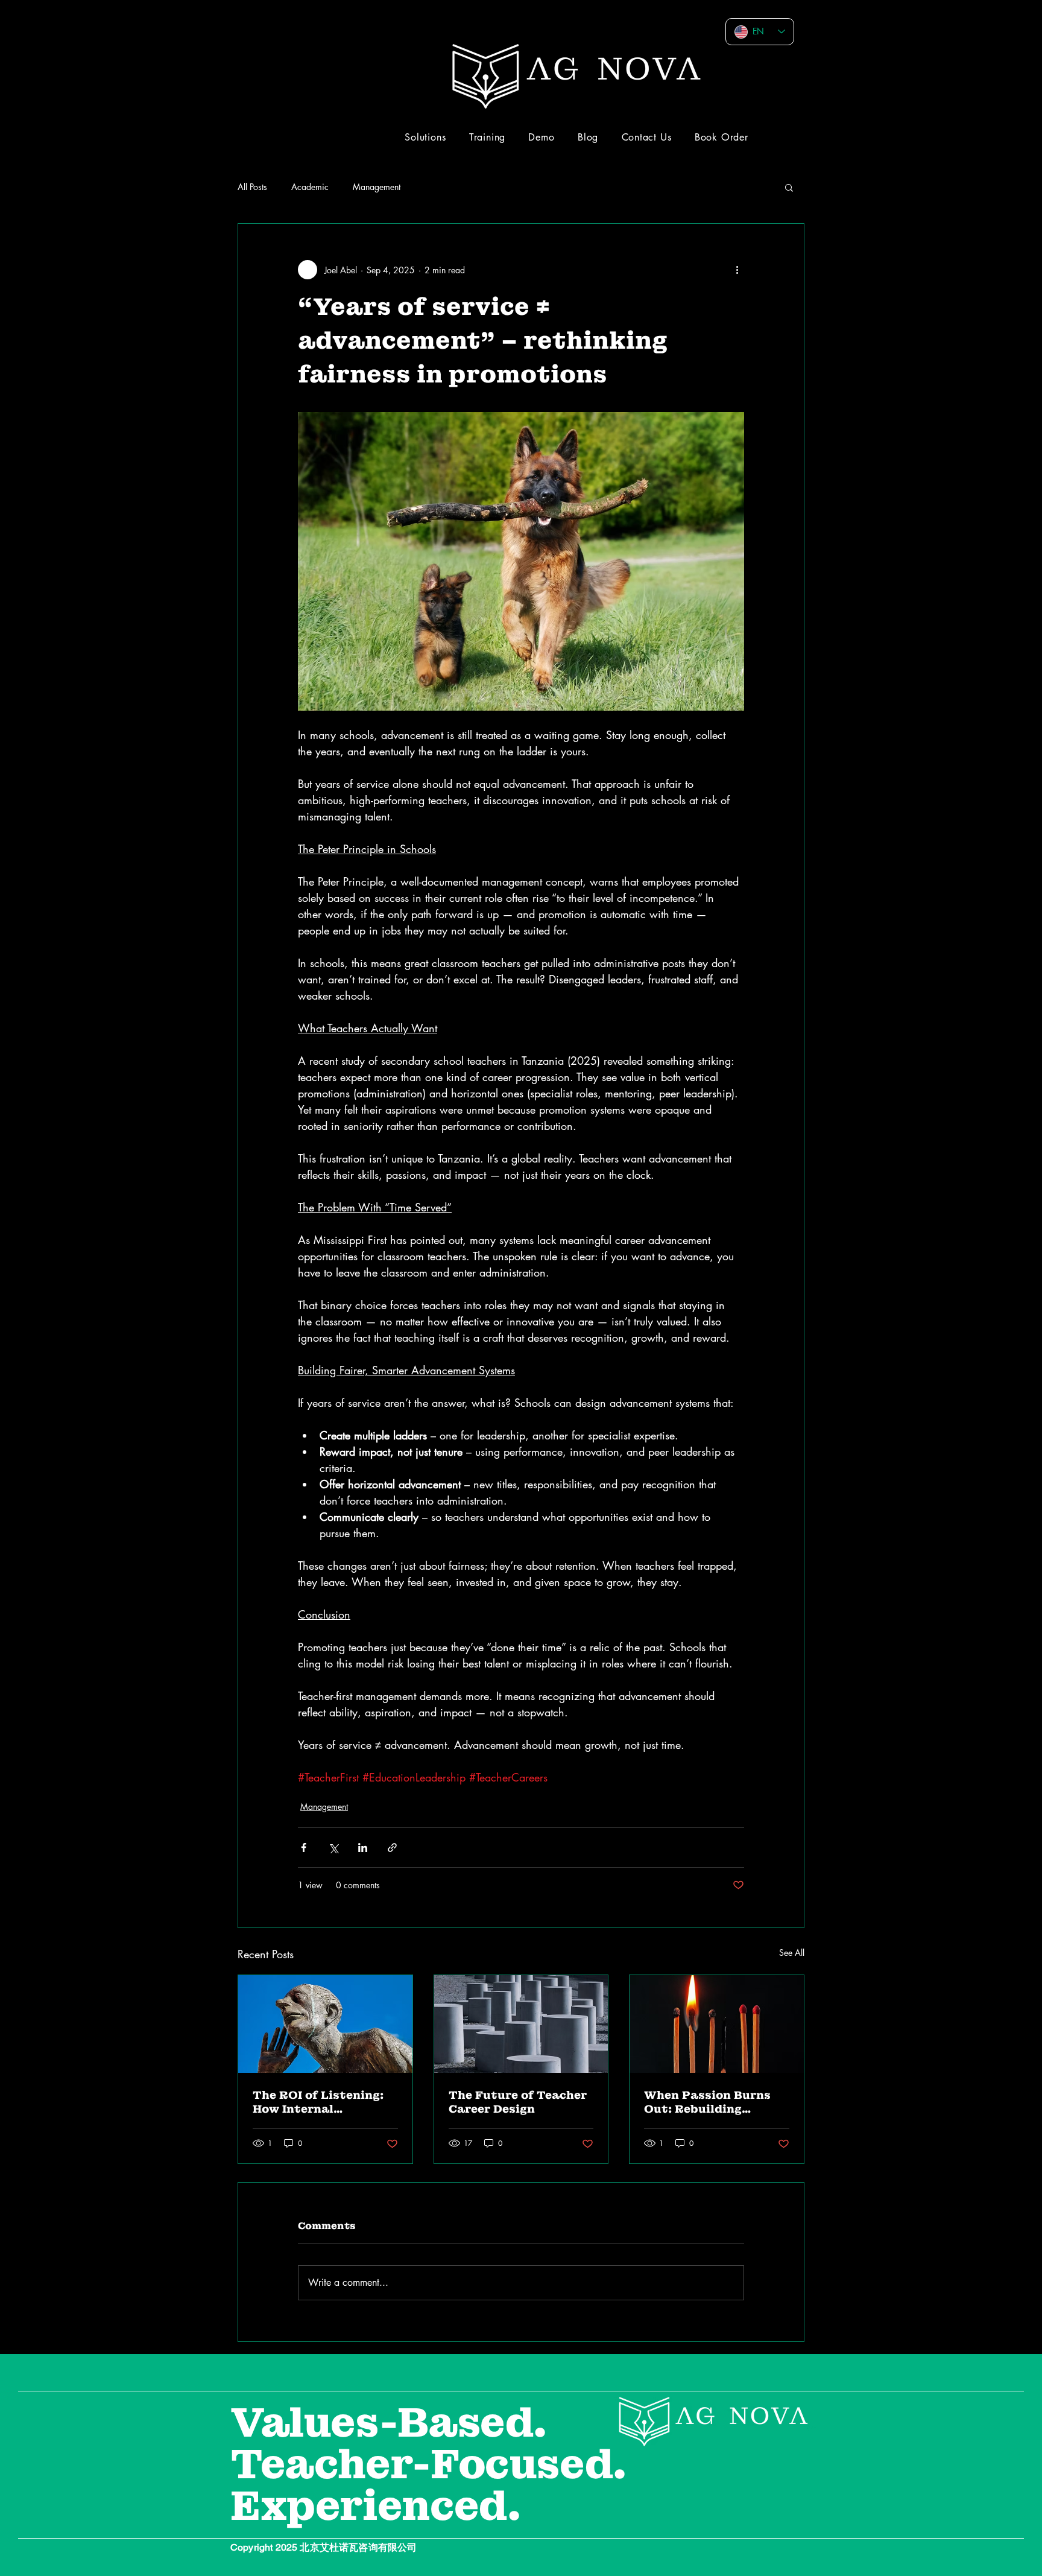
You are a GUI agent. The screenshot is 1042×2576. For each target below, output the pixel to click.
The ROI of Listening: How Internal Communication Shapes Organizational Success (325, 2102)
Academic (310, 187)
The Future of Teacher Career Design (518, 2102)
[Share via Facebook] (304, 1848)
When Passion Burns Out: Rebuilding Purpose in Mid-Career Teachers (714, 2102)
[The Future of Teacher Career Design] (521, 2024)
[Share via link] (392, 1848)
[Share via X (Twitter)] (333, 1848)
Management (377, 187)
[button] (789, 187)
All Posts (252, 187)
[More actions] (737, 270)
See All (792, 1953)
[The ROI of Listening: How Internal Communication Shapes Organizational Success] (325, 2024)
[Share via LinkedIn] (363, 1848)
